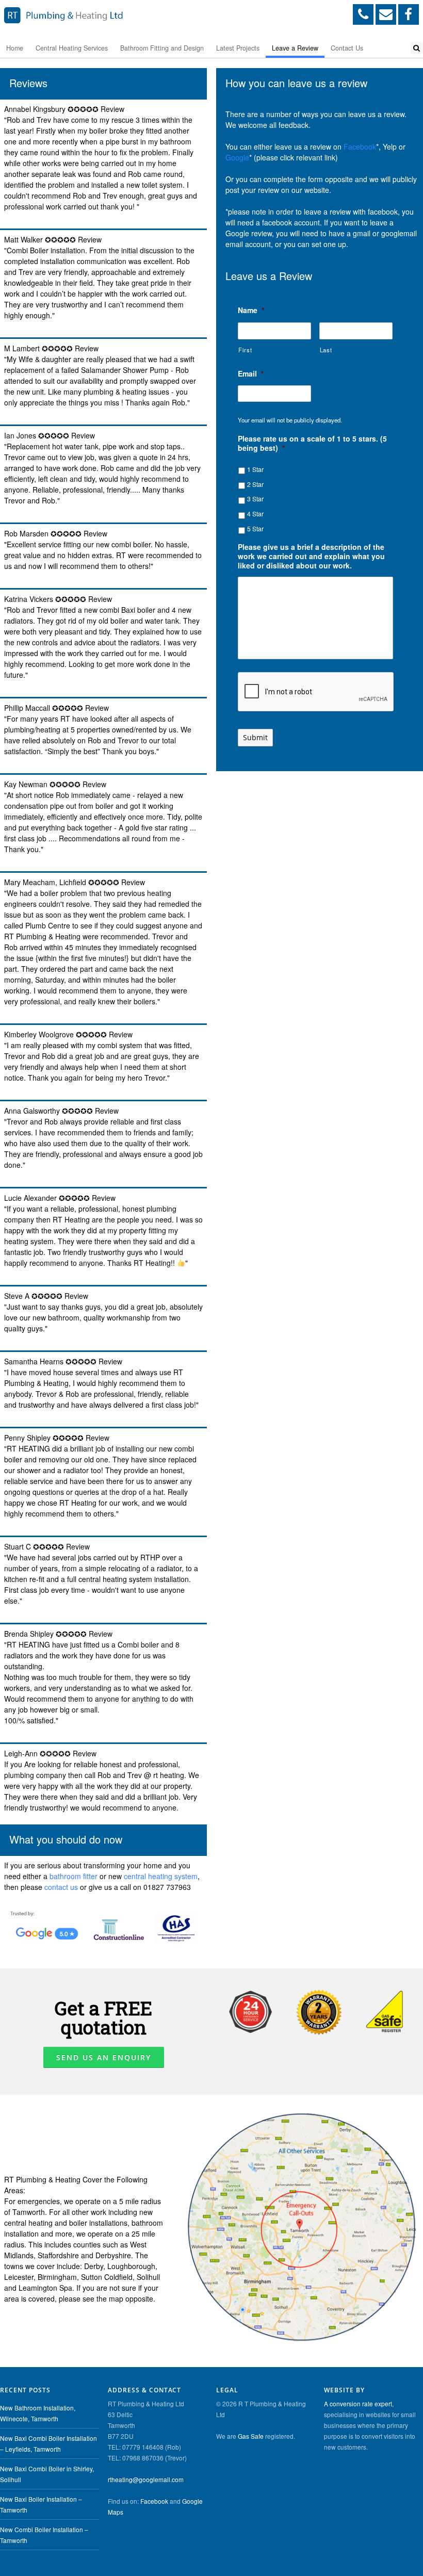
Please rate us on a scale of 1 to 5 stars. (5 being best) (312, 443)
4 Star (255, 513)
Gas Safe (251, 2436)
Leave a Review (295, 48)
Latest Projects (238, 48)
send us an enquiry (104, 2057)
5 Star (255, 528)
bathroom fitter (74, 1876)
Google (237, 157)
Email (251, 373)
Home (15, 48)
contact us (61, 1887)
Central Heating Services (72, 48)
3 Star (255, 499)
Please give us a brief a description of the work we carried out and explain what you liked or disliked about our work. (311, 556)
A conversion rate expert (358, 2403)
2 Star (255, 484)
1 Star (255, 469)
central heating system (161, 1876)
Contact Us (347, 48)
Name (251, 310)
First (245, 350)
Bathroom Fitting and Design (162, 48)
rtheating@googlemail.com (146, 2479)
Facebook (360, 146)
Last (326, 350)
